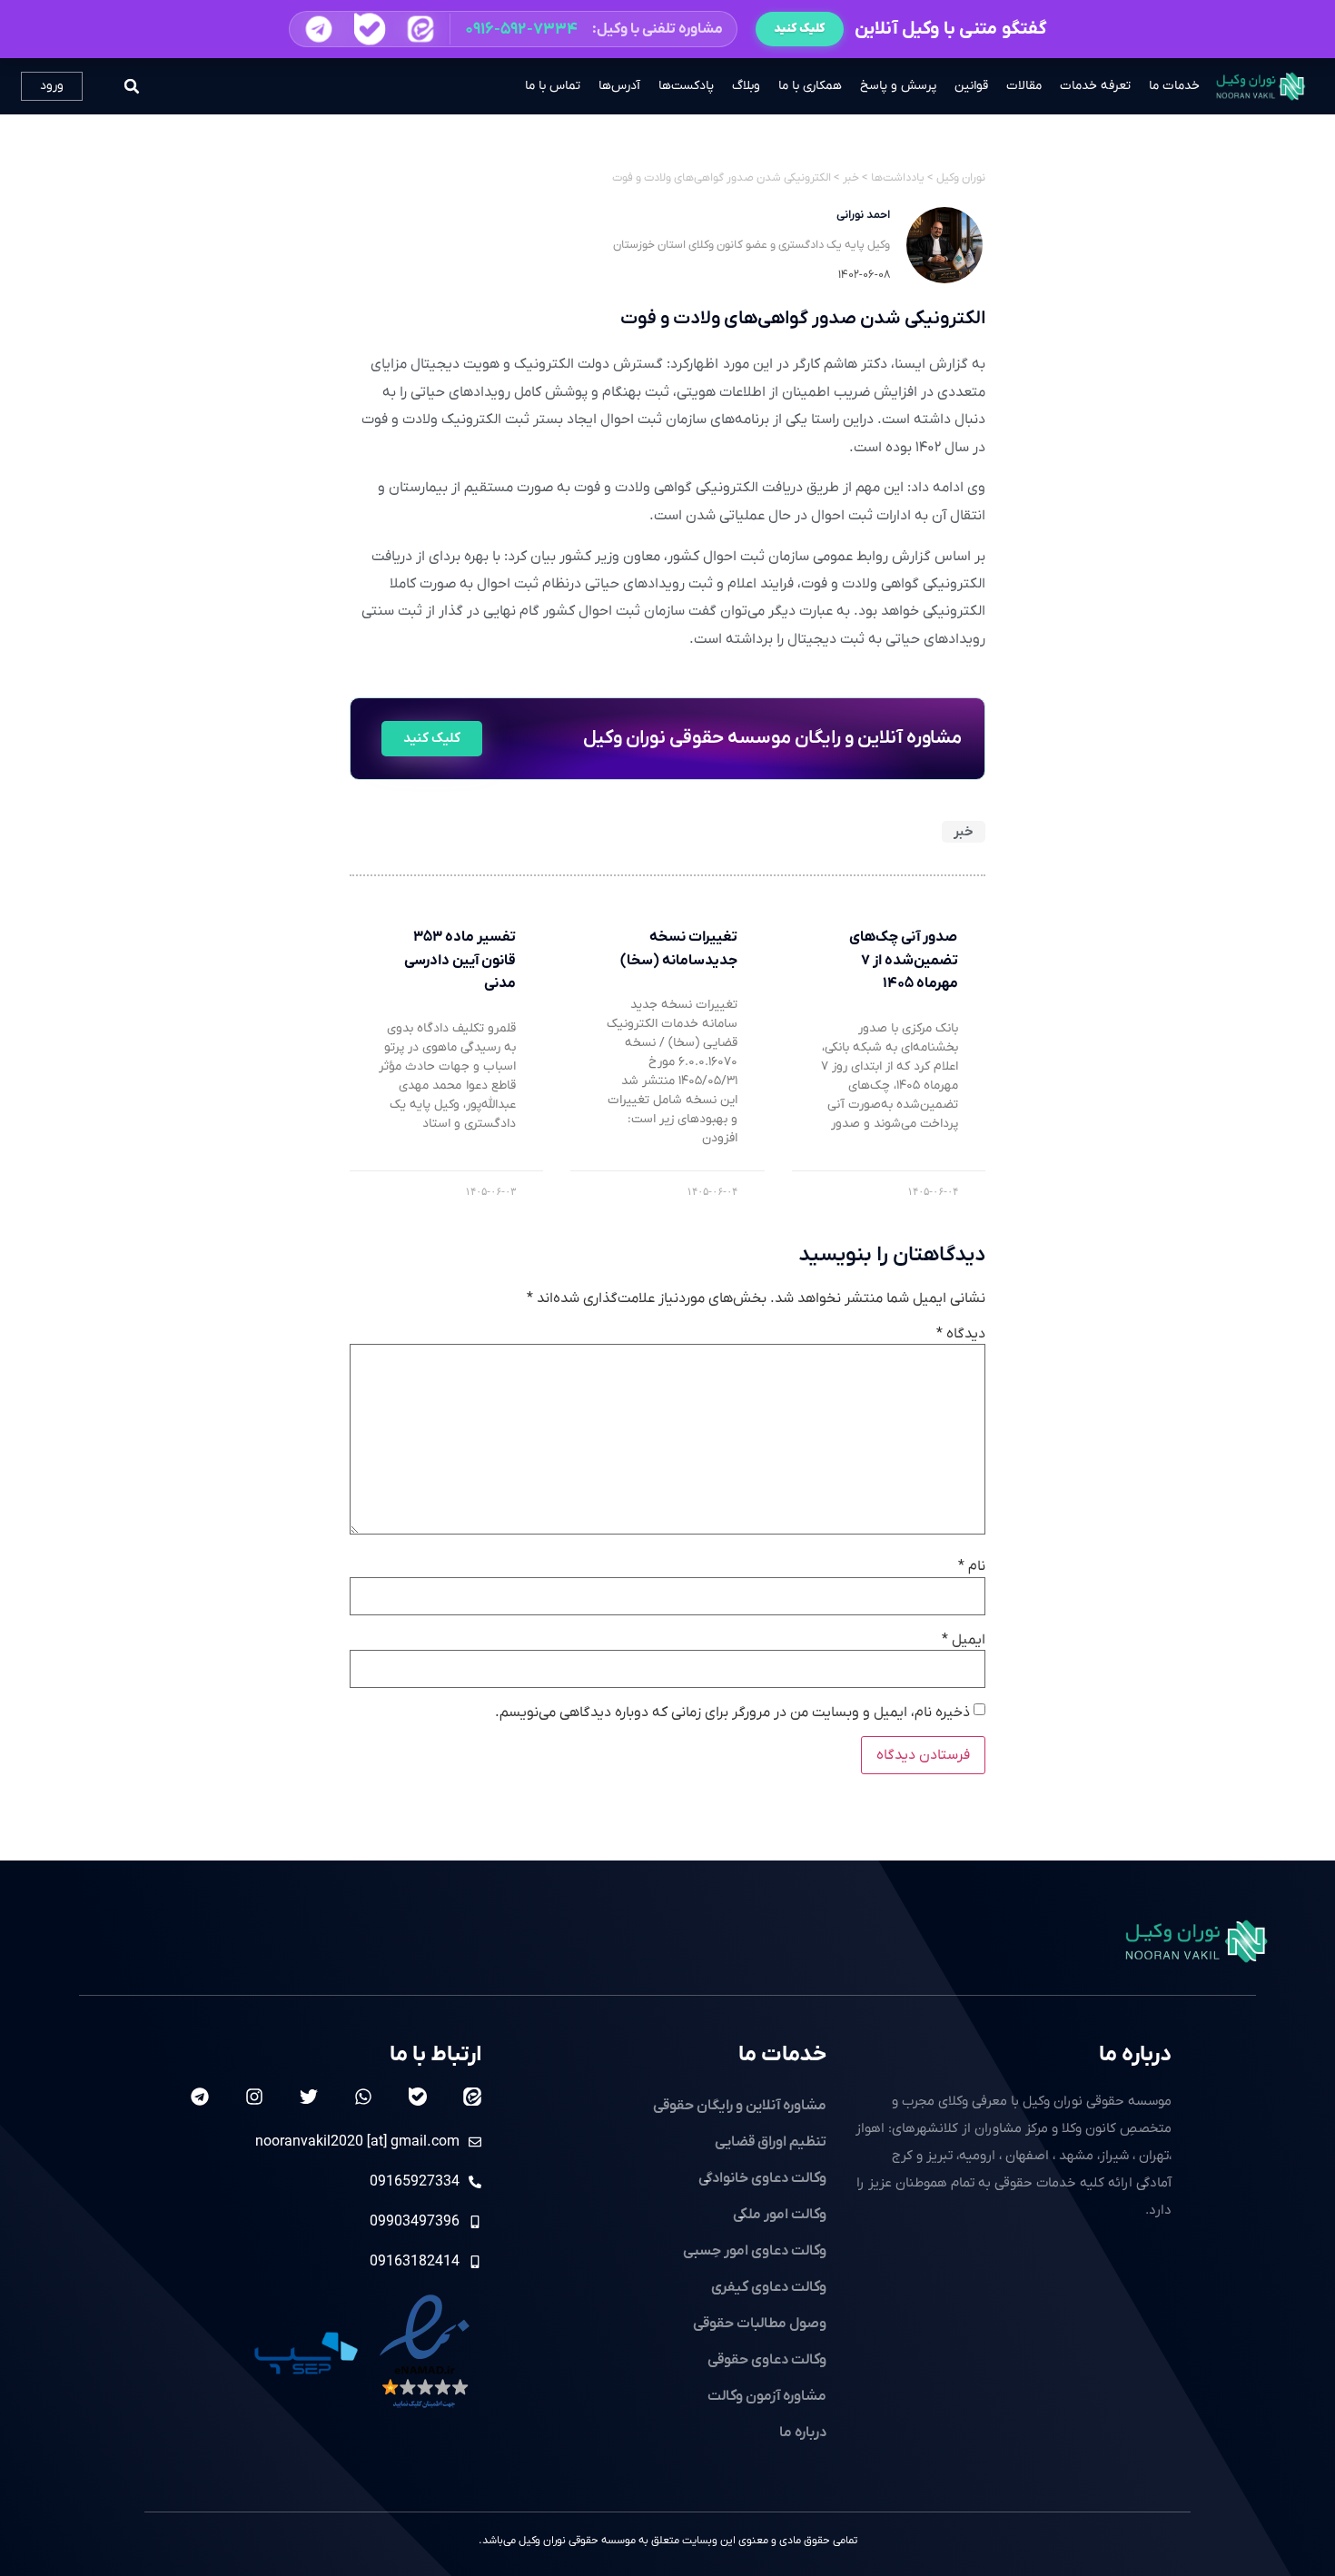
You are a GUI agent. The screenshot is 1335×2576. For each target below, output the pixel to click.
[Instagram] (254, 2097)
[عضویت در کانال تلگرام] (318, 29)
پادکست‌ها (686, 86)
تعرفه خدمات (1095, 86)
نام (972, 1566)
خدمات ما (1174, 86)
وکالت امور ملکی (780, 2215)
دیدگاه (961, 1334)
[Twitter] (309, 2097)
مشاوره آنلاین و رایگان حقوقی (740, 2106)
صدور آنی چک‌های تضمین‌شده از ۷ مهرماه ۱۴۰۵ (904, 960)
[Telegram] (200, 2097)
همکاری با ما (810, 86)
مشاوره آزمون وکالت (767, 2396)
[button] (513, 29)
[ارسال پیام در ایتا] (420, 29)
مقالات (1024, 86)
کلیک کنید (800, 29)
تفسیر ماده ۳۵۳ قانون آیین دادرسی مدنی (460, 960)
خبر (964, 832)
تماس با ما (553, 86)
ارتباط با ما (435, 2055)
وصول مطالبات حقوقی (760, 2324)
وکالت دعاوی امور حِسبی (755, 2251)
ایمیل (964, 1640)
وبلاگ (746, 86)
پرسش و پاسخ (898, 86)
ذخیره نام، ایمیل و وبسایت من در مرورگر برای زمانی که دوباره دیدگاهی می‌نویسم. (732, 1712)
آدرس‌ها (619, 86)
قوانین (971, 86)
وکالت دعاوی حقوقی (767, 2360)
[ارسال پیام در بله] (369, 30)
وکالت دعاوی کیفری (769, 2287)
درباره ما (1135, 2055)
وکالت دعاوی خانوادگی (762, 2178)
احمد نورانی (863, 215)
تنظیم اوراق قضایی (771, 2142)
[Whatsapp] (363, 2097)
